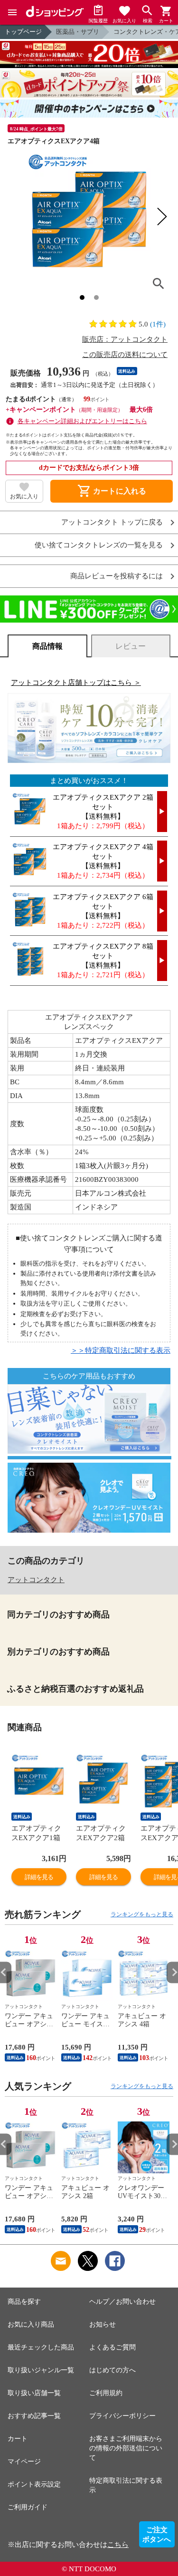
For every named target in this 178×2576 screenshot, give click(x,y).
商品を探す (24, 2302)
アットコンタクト (36, 1580)
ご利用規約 (106, 2393)
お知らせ (103, 2324)
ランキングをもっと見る (142, 1914)
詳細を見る (39, 1877)
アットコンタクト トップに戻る (112, 522)
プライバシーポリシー (122, 2416)
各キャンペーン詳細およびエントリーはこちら (82, 421)
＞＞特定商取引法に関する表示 (121, 1350)
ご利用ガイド (28, 2507)
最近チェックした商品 (41, 2347)
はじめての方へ (112, 2370)
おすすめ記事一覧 (34, 2416)
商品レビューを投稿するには (117, 576)
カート (18, 2439)
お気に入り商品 (31, 2324)
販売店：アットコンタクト (125, 339)
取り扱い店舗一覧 (34, 2393)
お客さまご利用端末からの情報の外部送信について (126, 2448)
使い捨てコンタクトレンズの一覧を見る (99, 545)
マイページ (24, 2462)
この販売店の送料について (125, 355)
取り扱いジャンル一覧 (41, 2370)
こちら (118, 2545)
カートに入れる (112, 491)
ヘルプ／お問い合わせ (122, 2302)
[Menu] (12, 12)
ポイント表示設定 (34, 2484)
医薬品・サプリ (78, 32)
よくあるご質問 (112, 2347)
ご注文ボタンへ (157, 2535)
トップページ (23, 32)
